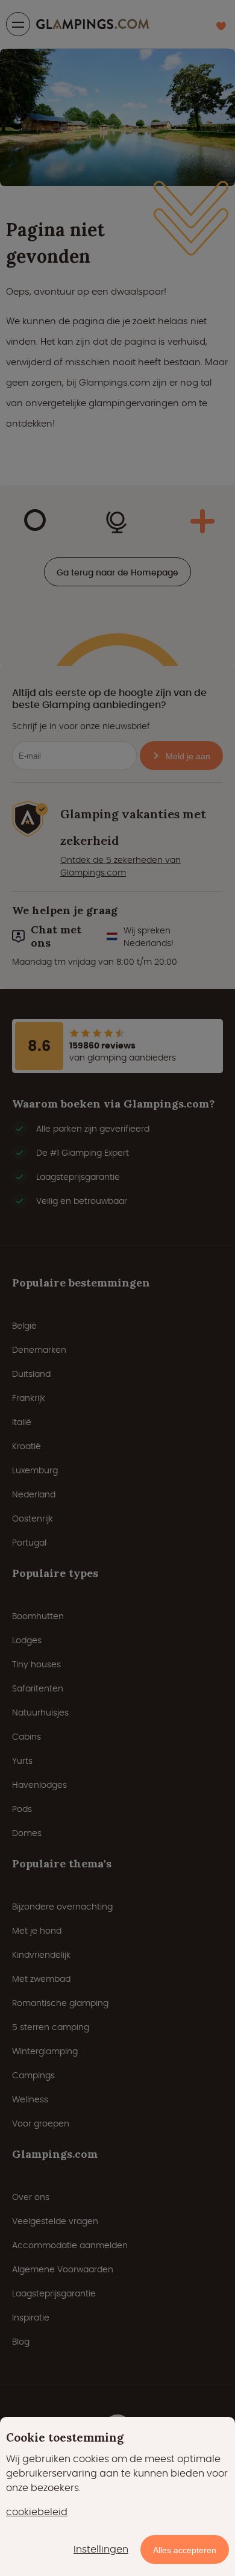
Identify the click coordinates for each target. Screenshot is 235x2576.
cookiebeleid (37, 2512)
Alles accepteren (185, 2550)
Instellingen (101, 2549)
